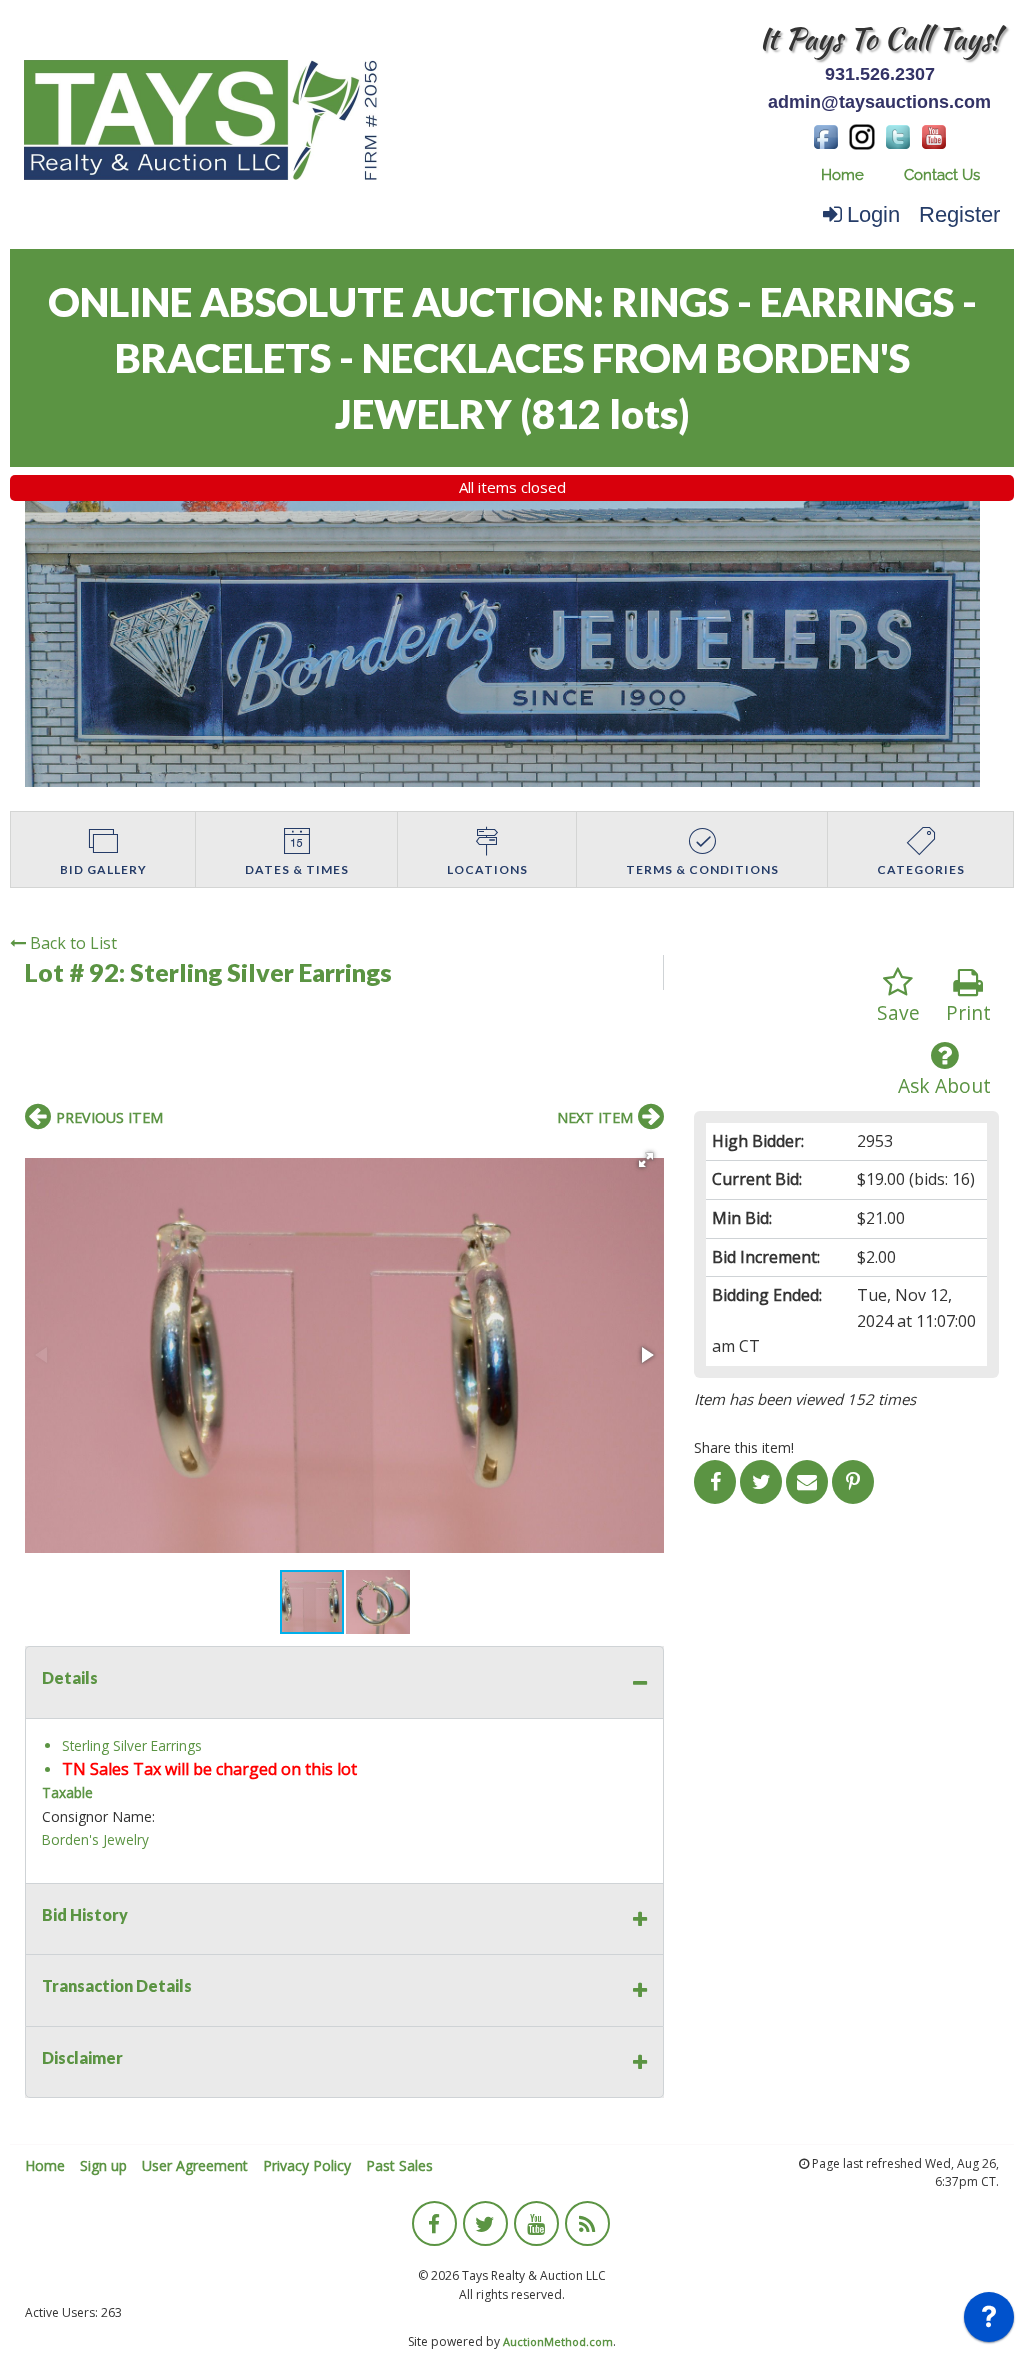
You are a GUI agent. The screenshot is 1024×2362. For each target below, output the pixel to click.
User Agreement (195, 2165)
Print (968, 1012)
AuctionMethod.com (558, 2341)
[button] (646, 1160)
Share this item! (744, 1447)
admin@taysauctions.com (879, 102)
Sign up (103, 2165)
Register (959, 214)
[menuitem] (842, 175)
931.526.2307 (880, 74)
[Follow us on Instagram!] (862, 135)
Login (873, 214)
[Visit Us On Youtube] (934, 135)
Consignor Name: (98, 1816)
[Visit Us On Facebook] (826, 135)
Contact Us (942, 175)
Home (842, 175)
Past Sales (399, 2165)
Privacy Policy (307, 2165)
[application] (989, 2322)
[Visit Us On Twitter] (898, 135)
